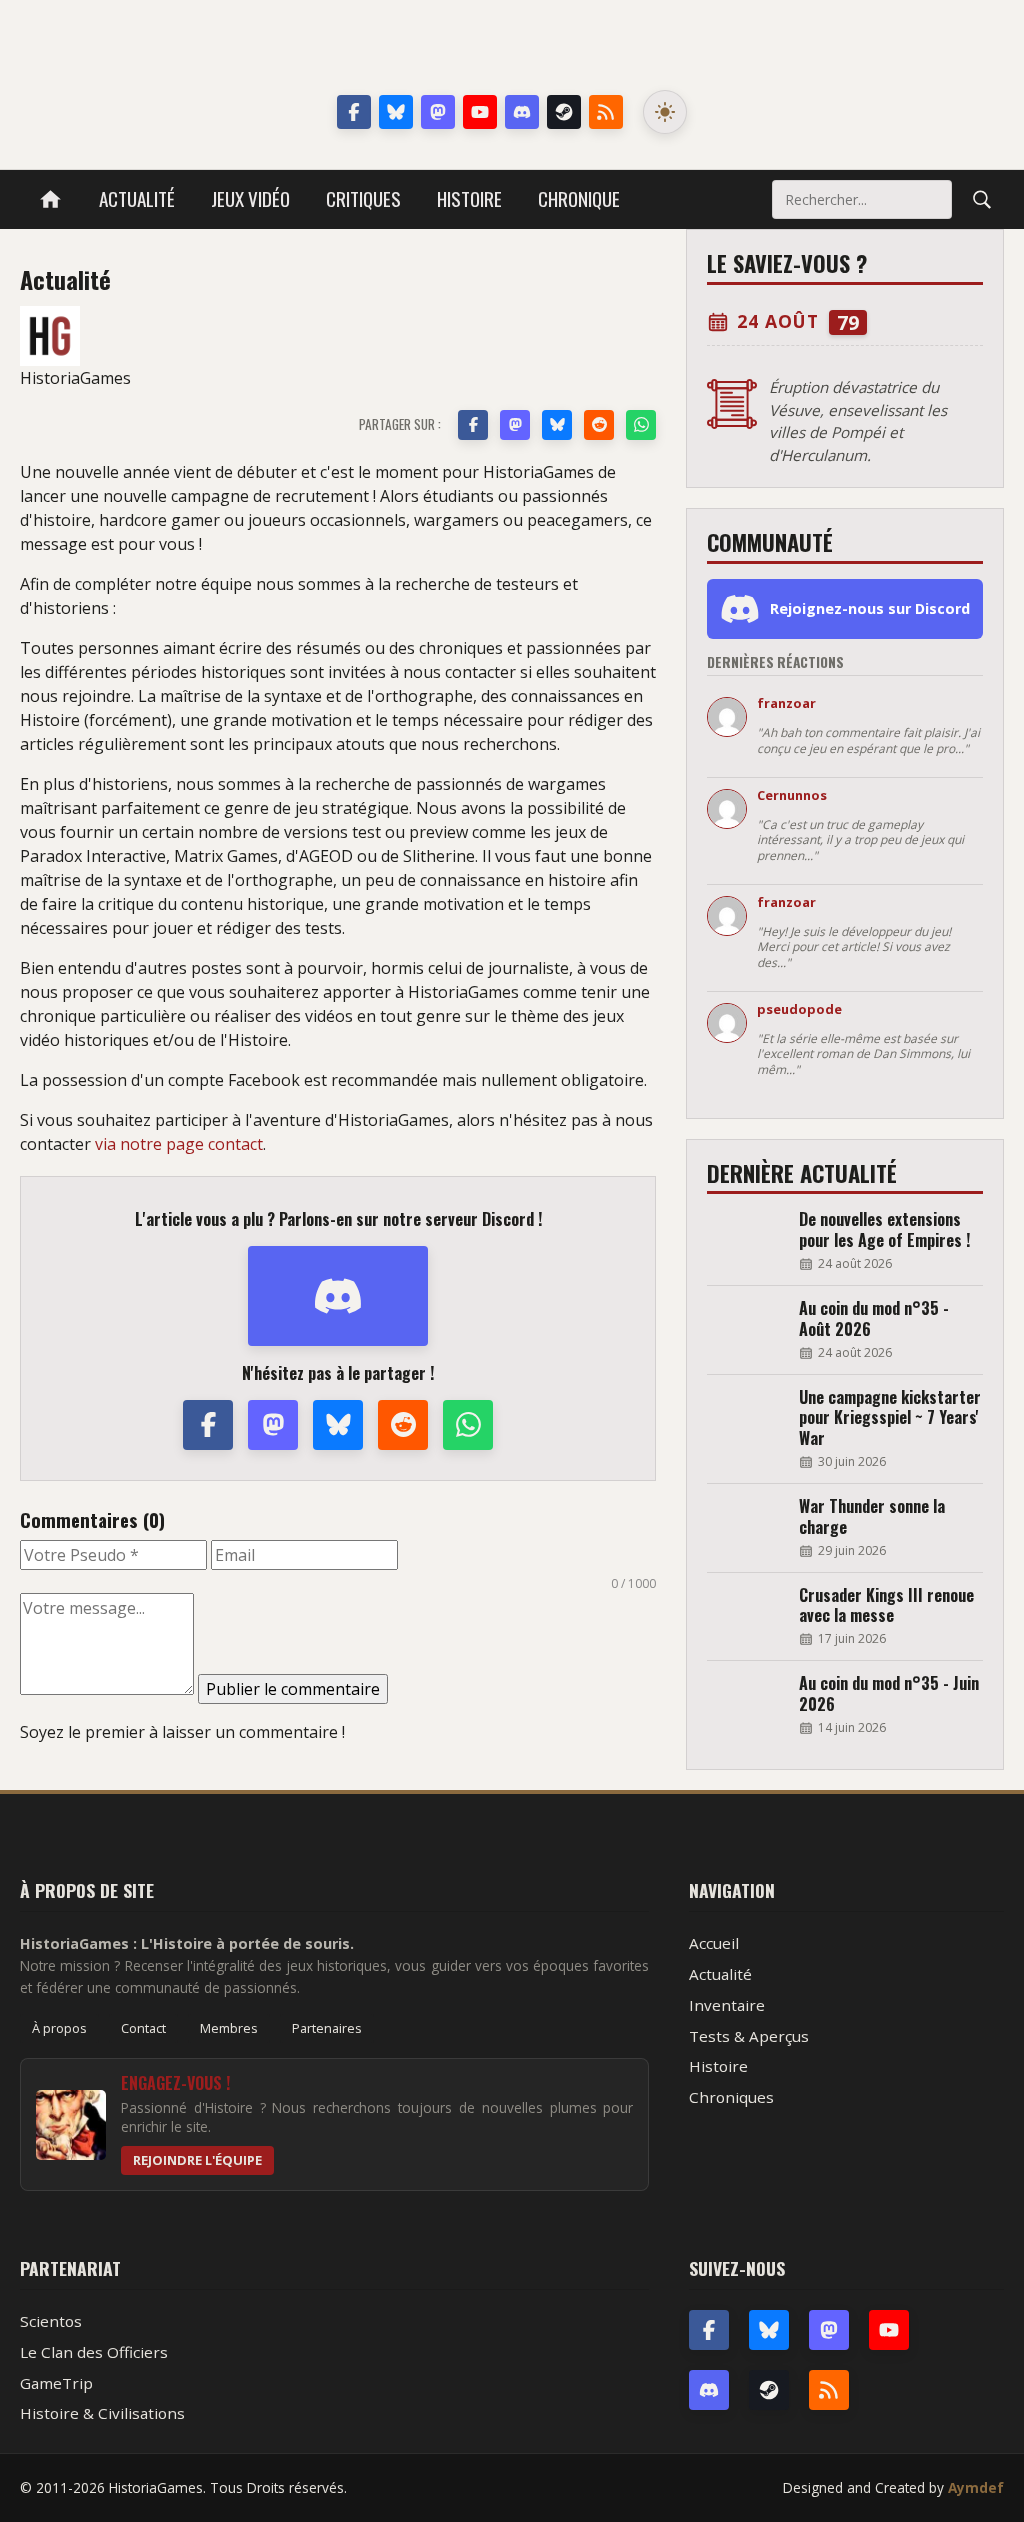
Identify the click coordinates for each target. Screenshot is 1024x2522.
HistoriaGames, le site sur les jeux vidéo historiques (512, 50)
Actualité (137, 198)
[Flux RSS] (606, 112)
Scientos (51, 2321)
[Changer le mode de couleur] (665, 112)
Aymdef (976, 2487)
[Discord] (522, 112)
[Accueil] (50, 199)
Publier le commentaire (293, 1689)
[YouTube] (480, 112)
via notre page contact (179, 1144)
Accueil (714, 1943)
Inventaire (727, 2005)
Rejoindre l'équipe (197, 2160)
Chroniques (731, 2097)
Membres (229, 2028)
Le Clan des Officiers (94, 2352)
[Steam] (564, 112)
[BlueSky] (769, 2330)
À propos (59, 2028)
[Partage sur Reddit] (599, 425)
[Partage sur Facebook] (473, 425)
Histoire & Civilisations (102, 2413)
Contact (143, 2028)
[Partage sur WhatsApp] (641, 425)
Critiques (363, 198)
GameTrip (56, 2383)
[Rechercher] (982, 199)
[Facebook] (354, 112)
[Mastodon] (438, 112)
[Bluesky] (396, 112)
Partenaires (327, 2028)
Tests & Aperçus (749, 2036)
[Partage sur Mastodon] (515, 425)
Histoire (469, 198)
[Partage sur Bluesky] (557, 425)
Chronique (579, 198)
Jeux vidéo (250, 198)
